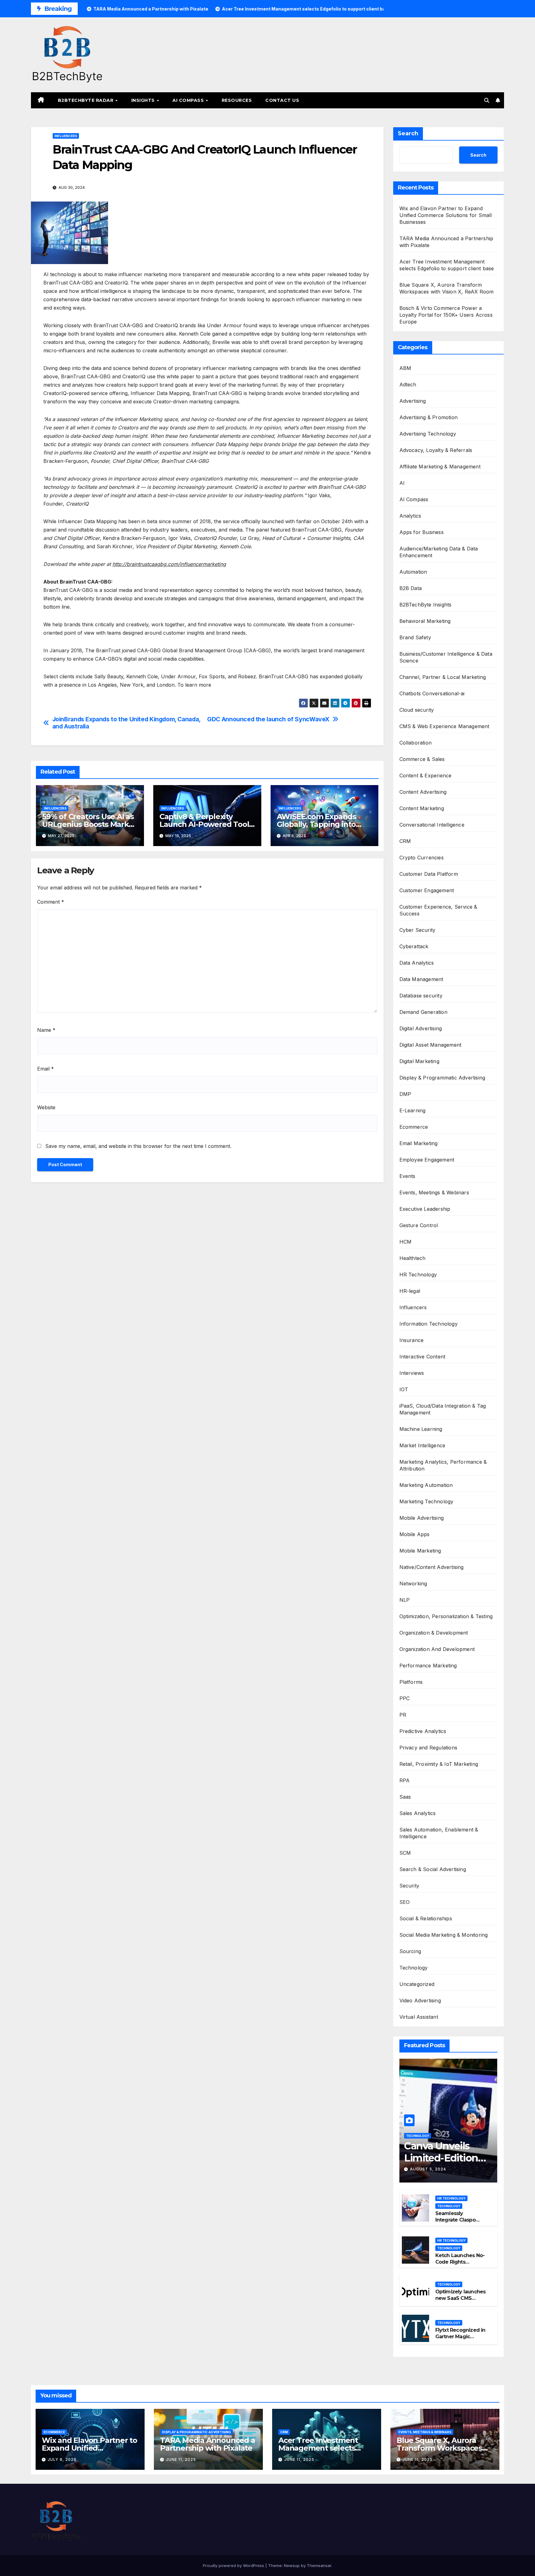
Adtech (408, 384)
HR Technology (418, 1275)
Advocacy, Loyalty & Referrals (436, 450)
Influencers (66, 136)
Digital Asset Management (431, 1045)
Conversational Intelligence (432, 825)
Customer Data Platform (429, 874)
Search (408, 133)
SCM (405, 1853)
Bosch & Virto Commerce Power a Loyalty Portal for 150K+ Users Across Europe (446, 315)
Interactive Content (422, 1357)
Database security (421, 996)
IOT (404, 1389)
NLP (405, 1600)
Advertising (413, 401)
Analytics (410, 516)
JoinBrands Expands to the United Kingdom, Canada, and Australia (126, 723)
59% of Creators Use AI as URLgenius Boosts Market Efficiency (89, 824)
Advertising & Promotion (429, 417)
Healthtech (413, 1258)
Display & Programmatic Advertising (442, 1078)
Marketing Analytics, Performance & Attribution (443, 1465)
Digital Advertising (421, 1028)
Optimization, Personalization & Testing (446, 1616)
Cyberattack (414, 946)
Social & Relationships (426, 1918)
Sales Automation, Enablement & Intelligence (439, 1833)
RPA (405, 1780)
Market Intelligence (422, 1445)
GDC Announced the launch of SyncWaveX (268, 719)
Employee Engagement (427, 1160)
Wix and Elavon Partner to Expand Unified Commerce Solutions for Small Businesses (446, 215)
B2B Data (411, 588)
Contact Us (282, 100)
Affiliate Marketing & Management (440, 467)
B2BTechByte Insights (426, 605)
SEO (405, 1902)
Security (409, 1886)
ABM (405, 368)
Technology (414, 1968)
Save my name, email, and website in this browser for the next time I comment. (138, 1146)
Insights (144, 100)
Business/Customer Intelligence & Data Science (446, 657)
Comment (51, 902)
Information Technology (428, 1324)
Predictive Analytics (423, 1731)
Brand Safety (415, 637)
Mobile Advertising (422, 1518)
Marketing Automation (426, 1485)
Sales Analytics (418, 1813)
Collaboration (416, 743)
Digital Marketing (419, 1061)
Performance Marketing (428, 1666)
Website (46, 1107)
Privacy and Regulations (428, 1748)
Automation (413, 572)
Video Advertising (420, 2000)
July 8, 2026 (62, 2459)
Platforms (411, 1682)
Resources (237, 100)
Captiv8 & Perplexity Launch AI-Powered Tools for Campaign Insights (206, 824)
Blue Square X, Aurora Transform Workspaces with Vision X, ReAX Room (443, 2448)
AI (402, 483)
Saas (405, 1797)
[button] (487, 100)
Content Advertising (423, 792)
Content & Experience (426, 775)
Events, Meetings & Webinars (434, 1192)
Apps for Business (422, 532)
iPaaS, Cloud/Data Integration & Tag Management (443, 1409)
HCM (406, 1242)
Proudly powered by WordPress (234, 2565)
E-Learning (413, 1110)
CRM (405, 841)
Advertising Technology (428, 434)
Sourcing (410, 1951)
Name (46, 1030)
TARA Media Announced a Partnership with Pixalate (208, 2444)
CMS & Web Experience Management (444, 726)
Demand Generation (423, 1012)
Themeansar (319, 2565)
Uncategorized (417, 1984)
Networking (413, 1583)
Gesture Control (419, 1225)
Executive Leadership (425, 1209)
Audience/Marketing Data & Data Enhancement (439, 552)
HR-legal (410, 1291)
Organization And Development (437, 1649)
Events (407, 1176)
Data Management (421, 979)
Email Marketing (419, 1143)
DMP (405, 1094)
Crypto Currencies (422, 858)
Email (46, 1069)
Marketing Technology (426, 1501)
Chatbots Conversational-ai (432, 693)
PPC (405, 1698)
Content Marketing (422, 808)
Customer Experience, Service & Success (438, 910)
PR (403, 1715)
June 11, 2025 (181, 2459)
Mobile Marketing (420, 1551)
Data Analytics (417, 963)
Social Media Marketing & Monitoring (444, 1935)
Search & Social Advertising (433, 1869)
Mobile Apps (415, 1534)
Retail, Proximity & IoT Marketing (439, 1764)
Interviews (412, 1373)
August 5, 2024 (428, 2169)
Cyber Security (418, 930)
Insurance (412, 1340)
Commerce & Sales (422, 759)
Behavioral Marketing (425, 621)
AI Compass (189, 100)
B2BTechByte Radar (86, 100)
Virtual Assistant (419, 2017)
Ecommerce (414, 1127)
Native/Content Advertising (432, 1567)
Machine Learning (421, 1429)
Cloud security (417, 710)
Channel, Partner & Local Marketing (443, 677)
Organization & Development (434, 1633)
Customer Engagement (427, 890)
